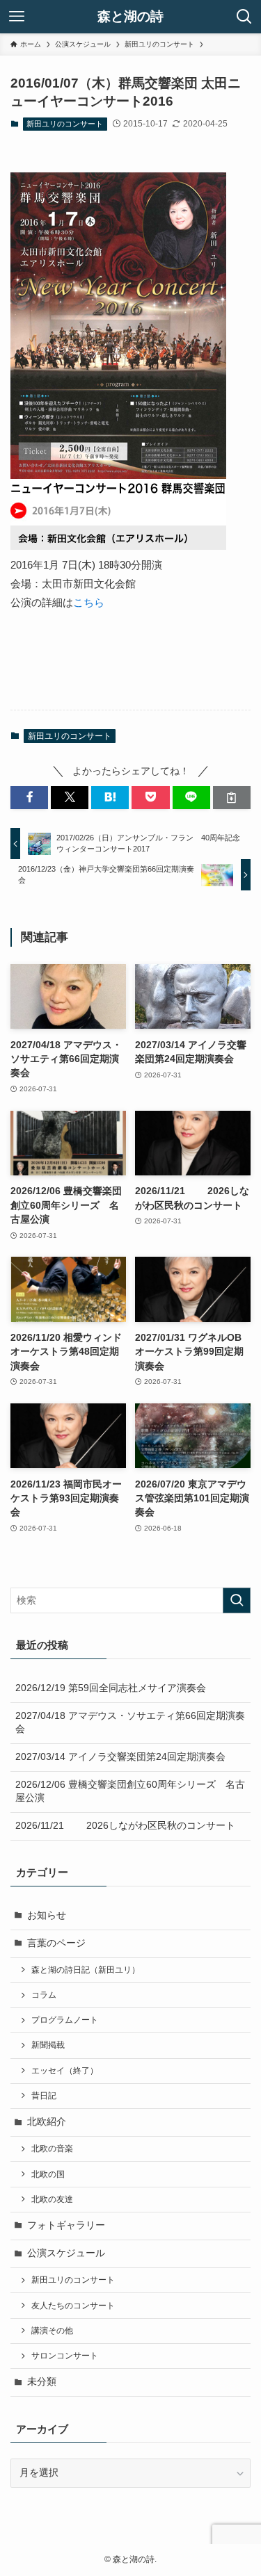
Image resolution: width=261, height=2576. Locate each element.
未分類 (42, 2382)
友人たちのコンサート (73, 2306)
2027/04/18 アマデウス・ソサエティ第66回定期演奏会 (130, 1722)
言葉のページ (56, 1943)
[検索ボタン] (244, 17)
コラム (44, 1995)
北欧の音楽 (52, 2149)
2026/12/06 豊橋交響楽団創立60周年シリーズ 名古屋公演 (130, 1791)
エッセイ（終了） (65, 2071)
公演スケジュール (66, 2253)
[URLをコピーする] (232, 798)
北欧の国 (48, 2174)
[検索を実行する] (237, 1600)
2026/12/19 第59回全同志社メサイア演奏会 (111, 1688)
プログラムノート (65, 2020)
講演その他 (52, 2331)
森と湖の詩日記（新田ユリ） (86, 1970)
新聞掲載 (48, 2045)
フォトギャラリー (66, 2225)
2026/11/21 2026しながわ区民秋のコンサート (125, 1826)
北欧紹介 (47, 2122)
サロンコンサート (65, 2356)
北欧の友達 (52, 2199)
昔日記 (44, 2096)
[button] (29, 798)
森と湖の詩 (130, 17)
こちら (89, 602)
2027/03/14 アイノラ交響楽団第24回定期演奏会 (120, 1757)
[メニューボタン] (17, 17)
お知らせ (47, 1915)
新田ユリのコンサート (65, 124)
